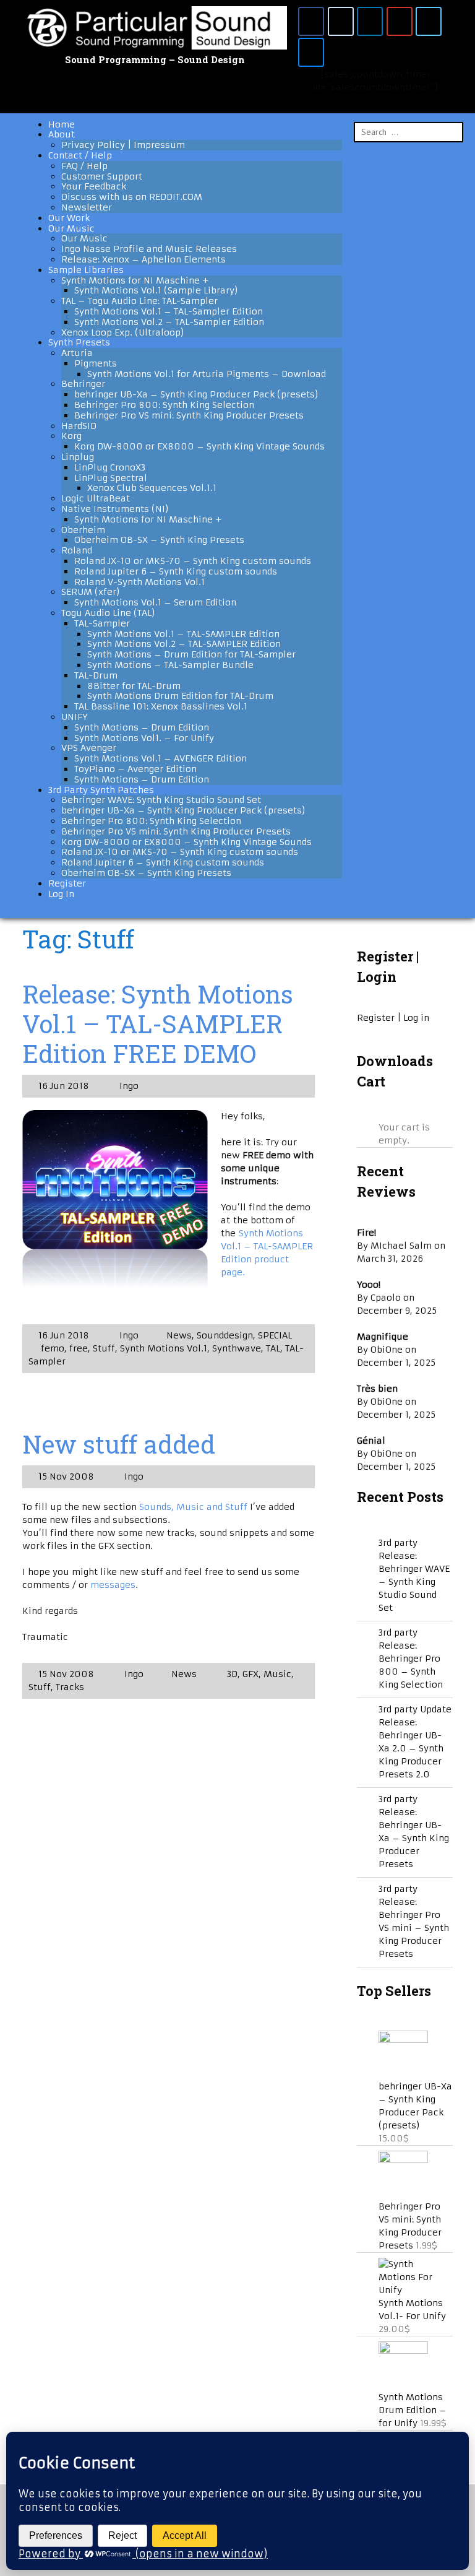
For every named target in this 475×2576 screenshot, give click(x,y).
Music (277, 1674)
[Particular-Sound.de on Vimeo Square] (429, 21)
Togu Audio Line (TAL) (108, 613)
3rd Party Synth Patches (101, 790)
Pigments (96, 363)
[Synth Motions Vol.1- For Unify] (416, 2290)
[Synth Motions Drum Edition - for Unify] (403, 2351)
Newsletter (87, 207)
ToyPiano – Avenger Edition (135, 769)
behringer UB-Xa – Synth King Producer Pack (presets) (196, 394)
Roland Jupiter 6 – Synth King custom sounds (176, 571)
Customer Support (102, 176)
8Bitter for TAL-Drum (134, 686)
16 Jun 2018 (64, 1086)
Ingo (128, 1086)
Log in (416, 1018)
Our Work (69, 218)
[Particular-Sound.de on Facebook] (311, 21)
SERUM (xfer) (91, 592)
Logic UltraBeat (96, 498)
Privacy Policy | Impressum (123, 145)
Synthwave (237, 1348)
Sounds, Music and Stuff (195, 1507)
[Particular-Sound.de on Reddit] (341, 21)
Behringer (83, 384)
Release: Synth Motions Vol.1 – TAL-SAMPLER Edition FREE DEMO (158, 1024)
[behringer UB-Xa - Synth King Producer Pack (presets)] (403, 2040)
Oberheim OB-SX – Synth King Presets (159, 540)
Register (67, 883)
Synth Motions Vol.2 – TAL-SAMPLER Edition (184, 644)
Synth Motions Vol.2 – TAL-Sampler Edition (169, 322)
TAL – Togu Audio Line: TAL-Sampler (139, 301)
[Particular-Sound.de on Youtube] (400, 21)
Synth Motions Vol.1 (164, 1348)
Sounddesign (225, 1335)
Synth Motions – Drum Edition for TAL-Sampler (191, 654)
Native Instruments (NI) (115, 509)
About (62, 134)
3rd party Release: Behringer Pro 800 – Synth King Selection (411, 1659)
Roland (77, 550)
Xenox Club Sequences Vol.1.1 (152, 488)
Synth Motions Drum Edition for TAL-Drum (180, 696)
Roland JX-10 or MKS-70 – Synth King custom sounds (193, 561)
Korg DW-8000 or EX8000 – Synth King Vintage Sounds (199, 446)
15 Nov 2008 (66, 1477)
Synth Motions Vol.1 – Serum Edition (155, 602)
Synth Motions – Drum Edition (142, 727)
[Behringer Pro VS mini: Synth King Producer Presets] (403, 2160)
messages (113, 1585)
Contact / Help (80, 155)
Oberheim (83, 530)
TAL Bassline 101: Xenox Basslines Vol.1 (161, 706)
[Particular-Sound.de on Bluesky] (311, 52)
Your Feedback (94, 186)
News (179, 1335)
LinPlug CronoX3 (110, 467)
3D (232, 1674)
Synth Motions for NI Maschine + (135, 280)
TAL (273, 1348)
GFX (250, 1674)
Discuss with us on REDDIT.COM (132, 197)
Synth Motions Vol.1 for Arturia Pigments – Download (207, 374)
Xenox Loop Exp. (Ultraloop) (123, 332)
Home (62, 124)
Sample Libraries (86, 270)
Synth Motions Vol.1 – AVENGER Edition (160, 758)
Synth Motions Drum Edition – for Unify (413, 2410)
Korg (71, 436)
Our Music (71, 228)
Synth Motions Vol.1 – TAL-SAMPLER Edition (183, 634)
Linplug (78, 457)
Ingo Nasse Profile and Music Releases (149, 249)
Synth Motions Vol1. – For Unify (144, 738)
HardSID (79, 426)
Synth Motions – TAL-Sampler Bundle (170, 665)
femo (53, 1348)
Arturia (77, 353)
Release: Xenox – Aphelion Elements (143, 259)
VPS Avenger (89, 748)
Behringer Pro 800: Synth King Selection (164, 405)
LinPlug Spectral (111, 478)
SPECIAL (275, 1335)
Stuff (104, 1348)
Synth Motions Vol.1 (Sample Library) (156, 290)
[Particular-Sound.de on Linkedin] (370, 21)
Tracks (70, 1687)
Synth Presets (79, 342)
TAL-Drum (96, 675)
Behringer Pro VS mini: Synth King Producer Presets (189, 415)
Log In (61, 894)
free (79, 1348)
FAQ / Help (84, 166)
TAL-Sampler (102, 623)
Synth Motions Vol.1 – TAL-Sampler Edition (169, 311)
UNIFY (74, 717)
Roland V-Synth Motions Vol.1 (139, 582)
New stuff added (119, 1444)
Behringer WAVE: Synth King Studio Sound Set (161, 800)
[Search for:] (409, 132)
